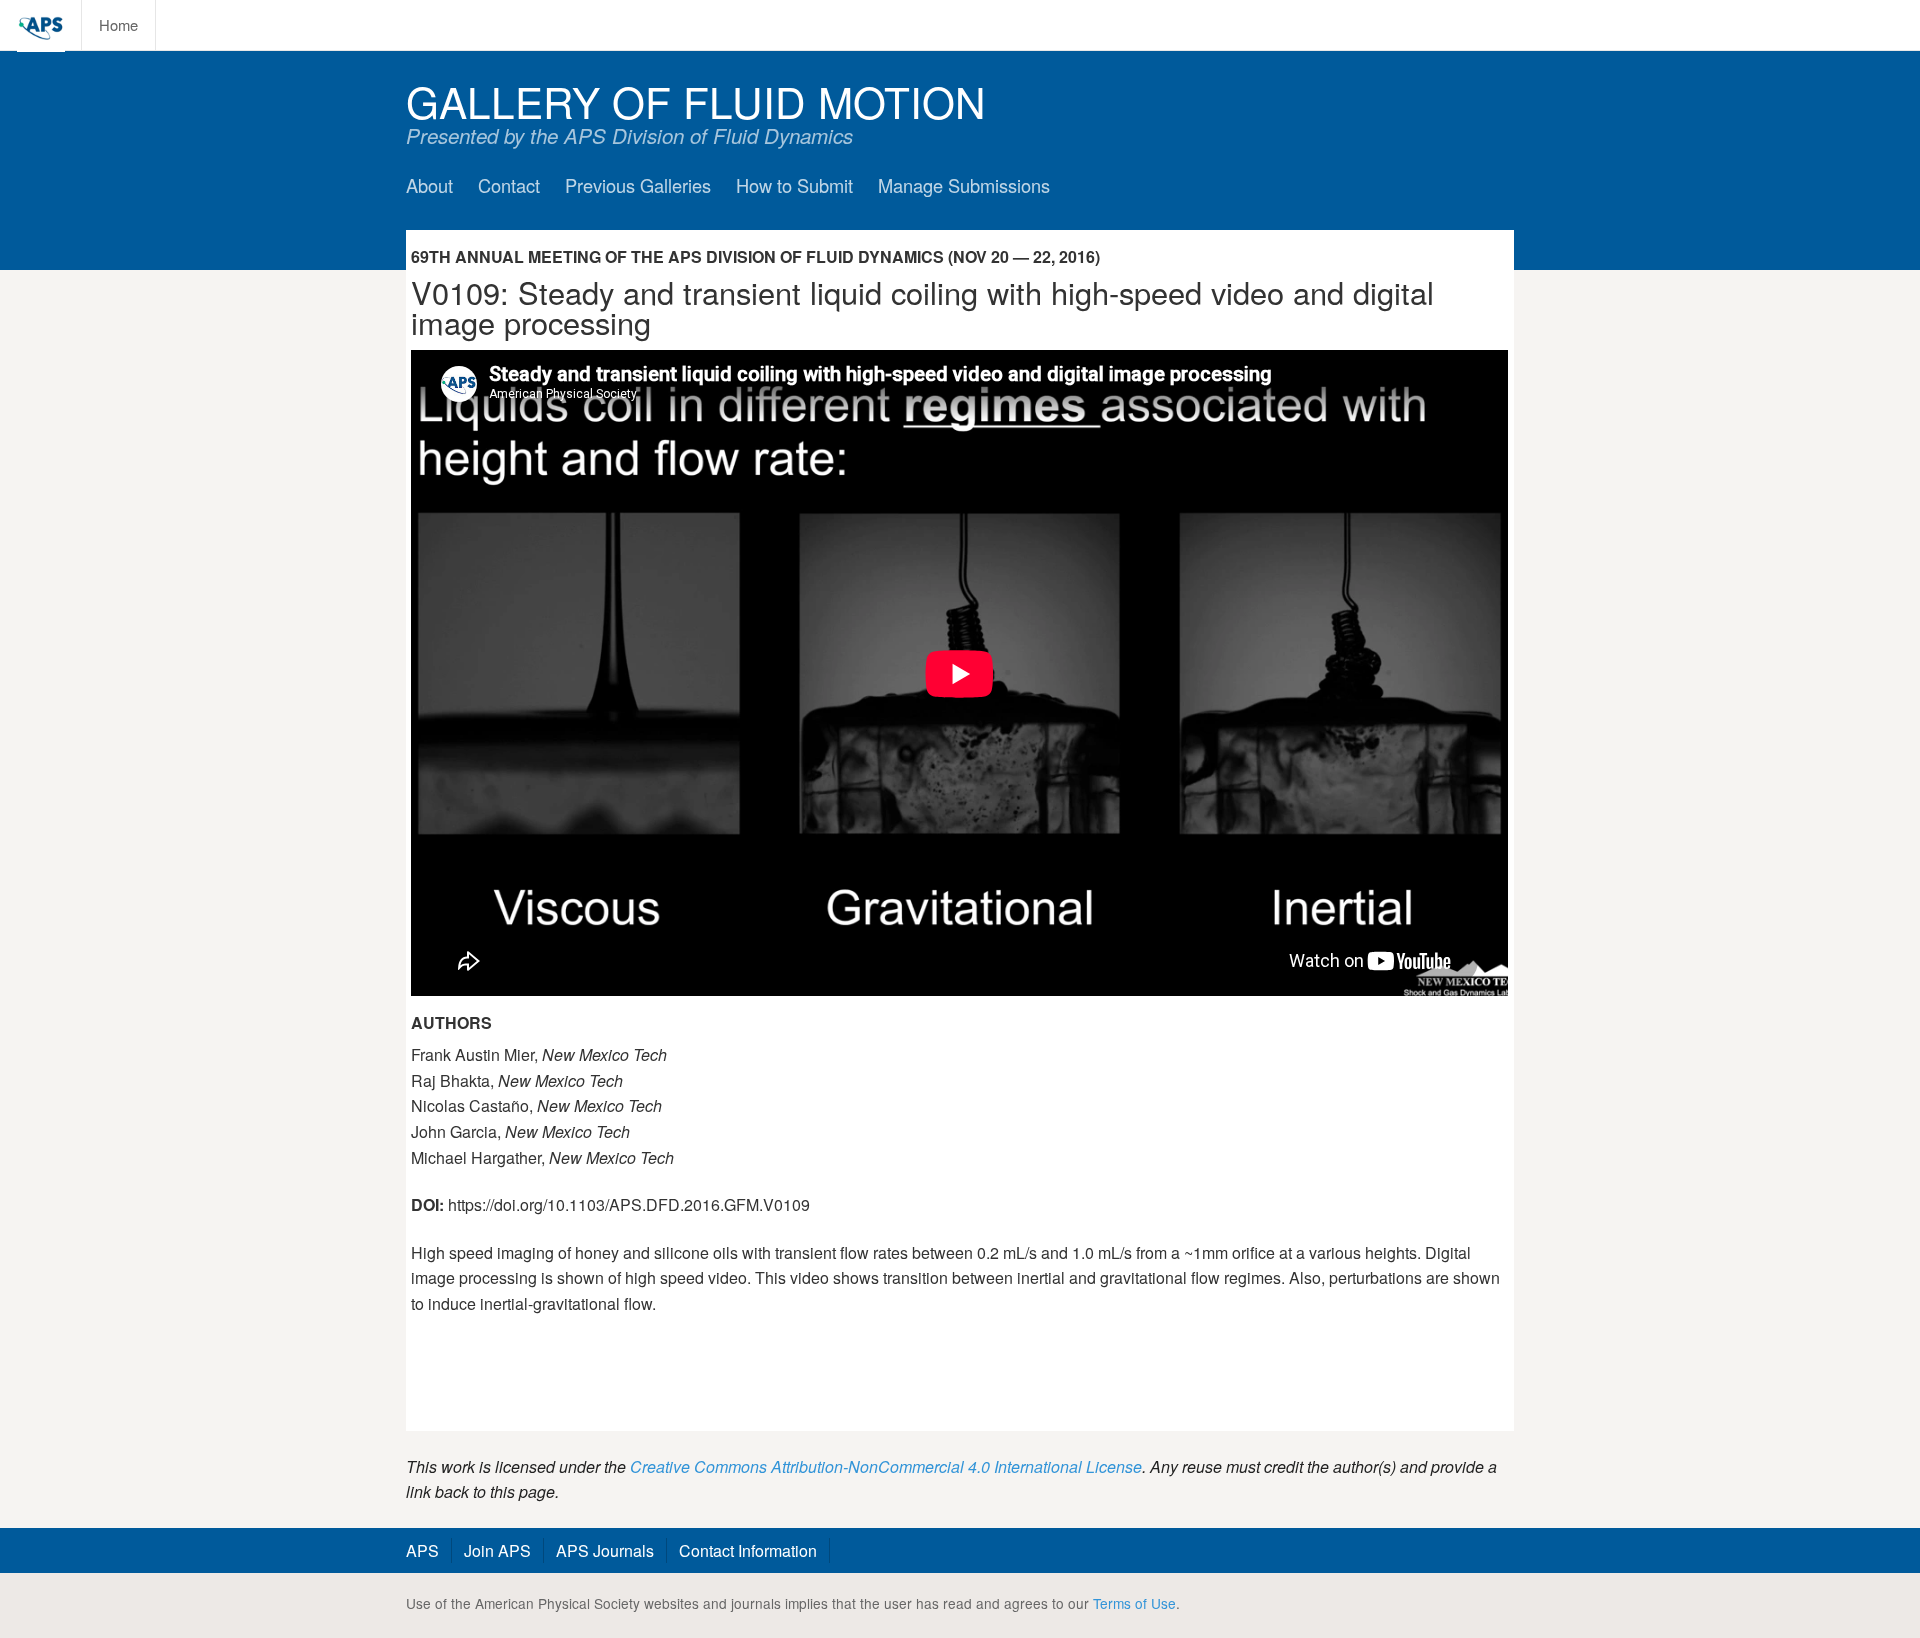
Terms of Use (1134, 1603)
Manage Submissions (964, 185)
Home (118, 24)
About (429, 185)
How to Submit (794, 185)
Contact (509, 185)
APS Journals (605, 1550)
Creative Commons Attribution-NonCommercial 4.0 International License (886, 1466)
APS (422, 1550)
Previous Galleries (638, 185)
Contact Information (748, 1550)
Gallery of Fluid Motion (696, 100)
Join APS (497, 1550)
